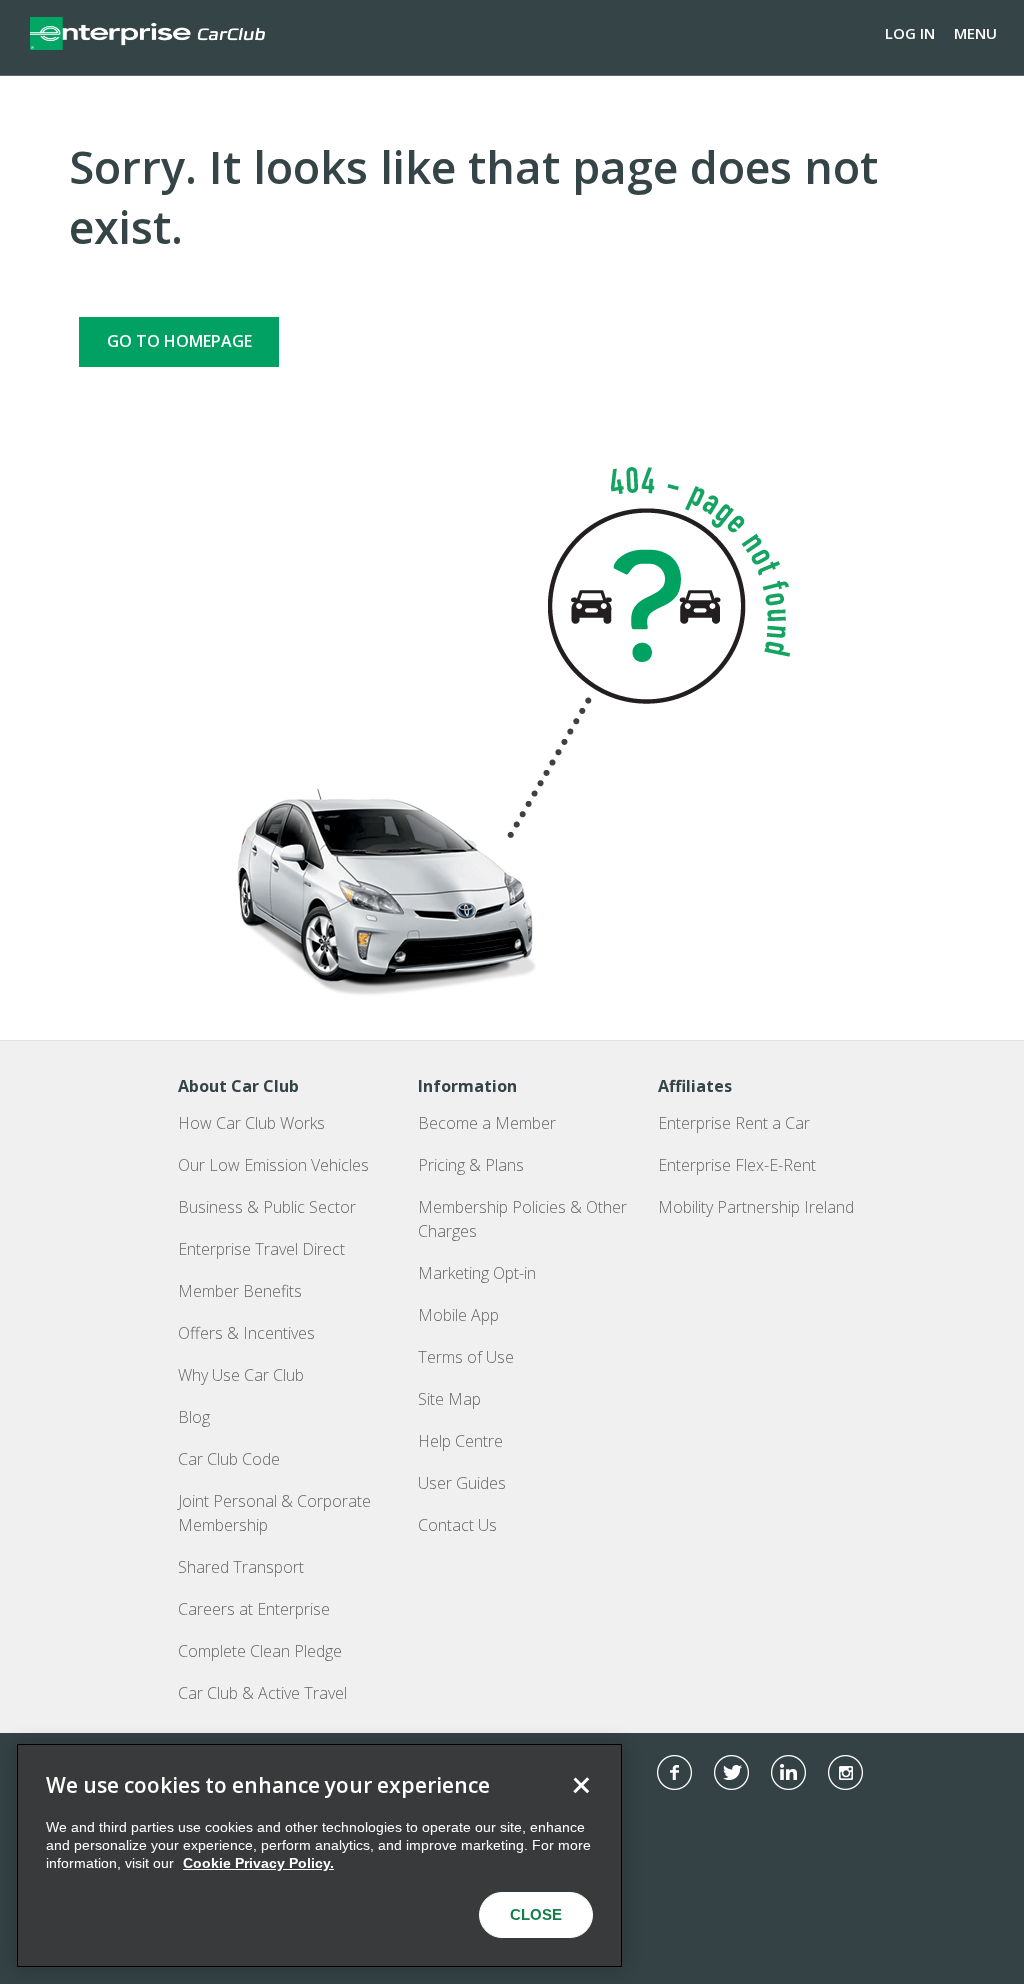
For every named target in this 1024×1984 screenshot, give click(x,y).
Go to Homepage (179, 341)
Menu (975, 33)
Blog (194, 1417)
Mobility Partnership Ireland (756, 1207)
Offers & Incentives (246, 1333)
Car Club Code (229, 1459)
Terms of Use (466, 1357)
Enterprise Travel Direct (261, 1249)
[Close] (581, 1785)
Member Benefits (240, 1291)
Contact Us (457, 1525)
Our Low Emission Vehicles (273, 1165)
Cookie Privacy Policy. (258, 1863)
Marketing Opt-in (477, 1273)
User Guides (462, 1483)
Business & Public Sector (267, 1207)
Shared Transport (241, 1567)
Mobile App (458, 1315)
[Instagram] (845, 1772)
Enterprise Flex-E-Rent (737, 1165)
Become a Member (487, 1123)
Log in (910, 33)
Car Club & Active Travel (262, 1693)
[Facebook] (674, 1772)
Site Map (449, 1399)
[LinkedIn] (788, 1772)
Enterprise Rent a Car (734, 1123)
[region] (319, 1855)
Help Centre (460, 1441)
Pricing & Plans (471, 1165)
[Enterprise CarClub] (147, 32)
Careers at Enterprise (254, 1609)
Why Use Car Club (241, 1375)
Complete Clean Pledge (260, 1651)
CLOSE (536, 1914)
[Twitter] (731, 1772)
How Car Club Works (251, 1123)
